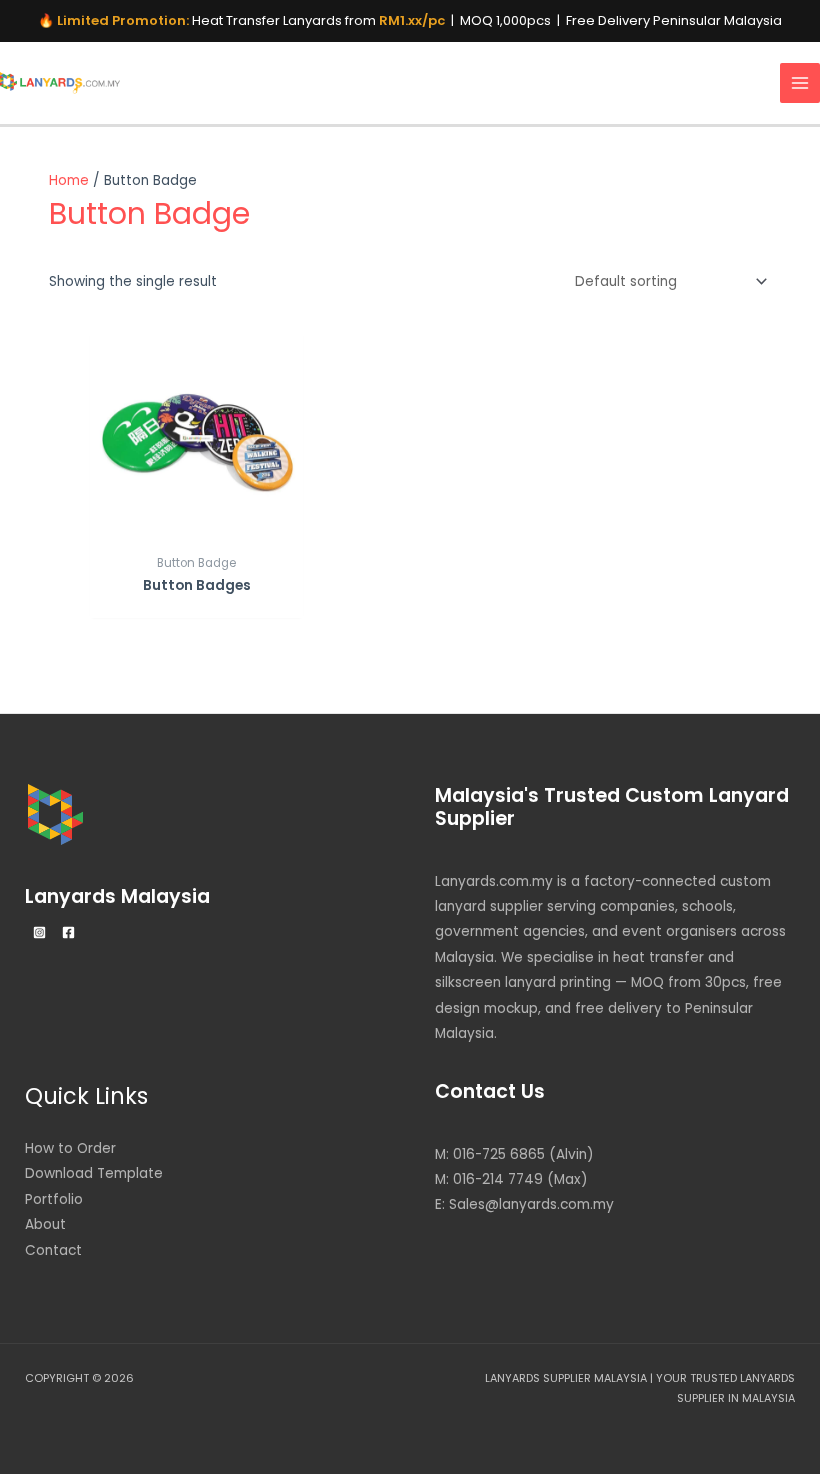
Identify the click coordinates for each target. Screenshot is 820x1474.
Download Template (94, 1173)
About (45, 1224)
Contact (53, 1250)
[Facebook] (68, 932)
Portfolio (54, 1199)
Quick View (196, 529)
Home (69, 180)
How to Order (70, 1148)
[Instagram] (39, 932)
